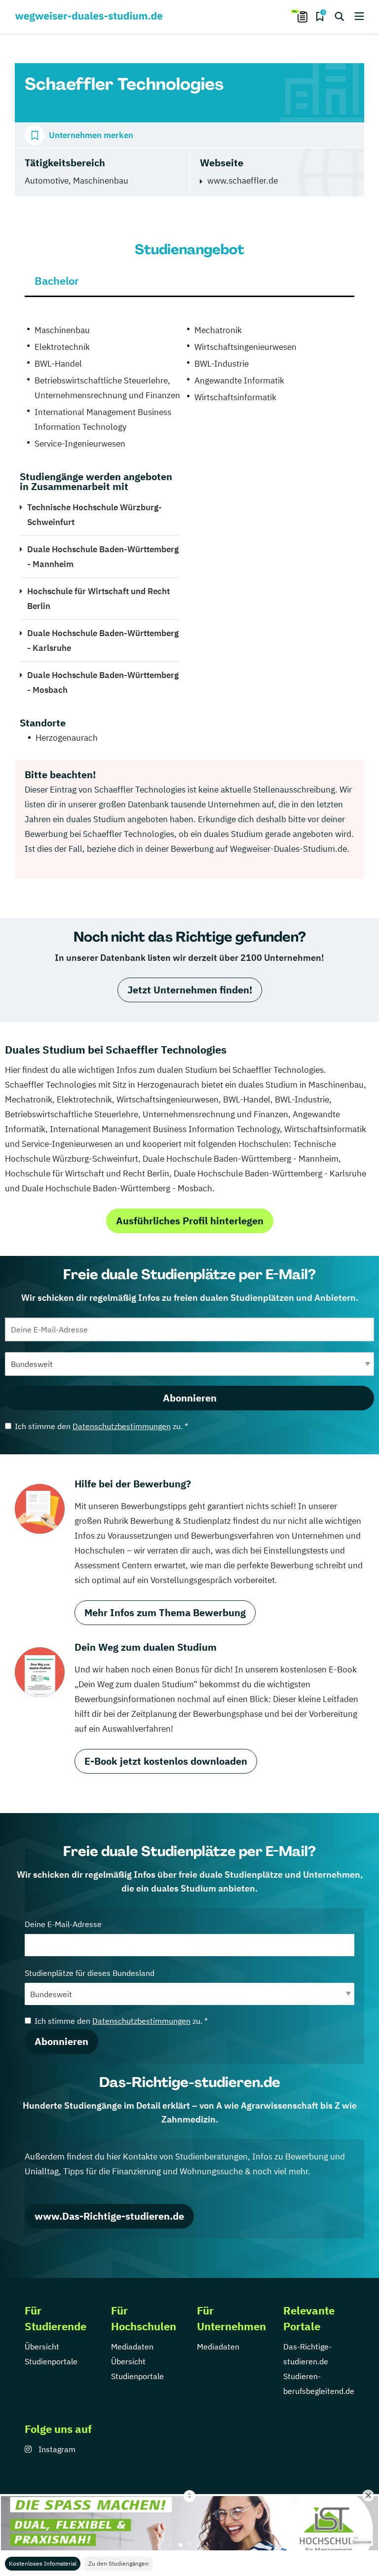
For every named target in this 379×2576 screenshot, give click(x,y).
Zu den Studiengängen (118, 2563)
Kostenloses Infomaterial (43, 2563)
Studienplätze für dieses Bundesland (90, 1973)
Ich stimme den (101, 1426)
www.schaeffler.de (243, 181)
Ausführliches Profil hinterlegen (190, 1221)
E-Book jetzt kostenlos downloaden (166, 1761)
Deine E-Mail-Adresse (63, 1924)
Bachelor (57, 281)
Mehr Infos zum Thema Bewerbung (165, 1612)
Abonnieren (190, 1398)
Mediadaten (132, 2347)
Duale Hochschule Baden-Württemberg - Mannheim (103, 557)
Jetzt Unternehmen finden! (190, 990)
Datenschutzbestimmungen (122, 1426)
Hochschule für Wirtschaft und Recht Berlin (98, 599)
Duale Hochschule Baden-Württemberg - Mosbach (103, 682)
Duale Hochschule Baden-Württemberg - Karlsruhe (103, 641)
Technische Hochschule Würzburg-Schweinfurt (95, 515)
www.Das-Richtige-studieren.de (109, 2216)
